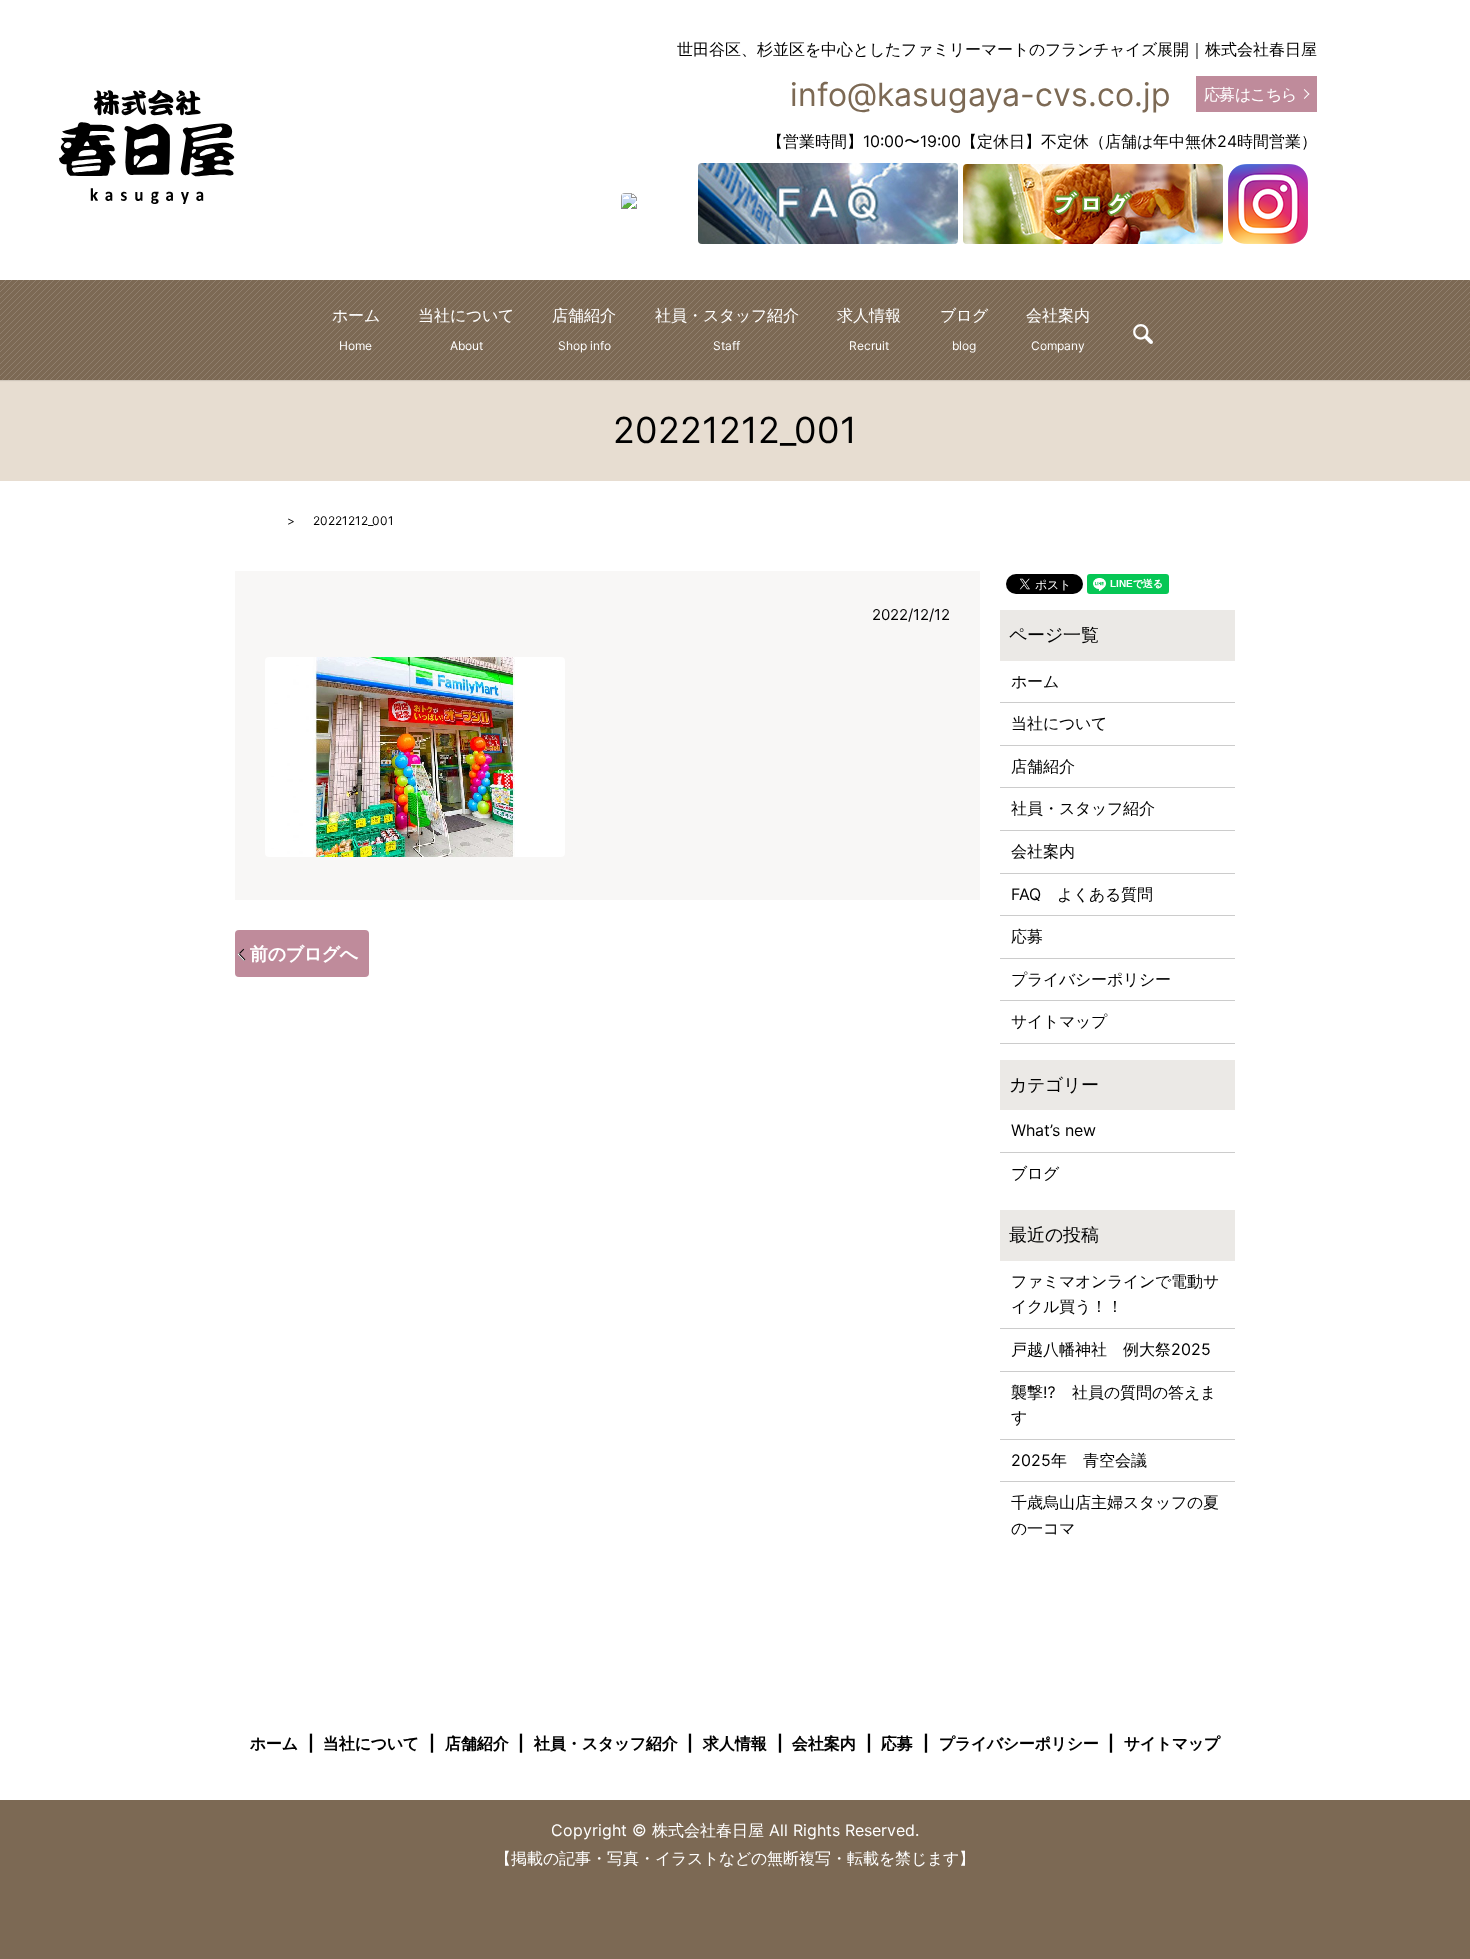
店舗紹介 (584, 329)
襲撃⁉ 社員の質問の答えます (1113, 1405)
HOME (253, 520)
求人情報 (869, 329)
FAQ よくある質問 (1082, 894)
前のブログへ (304, 953)
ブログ (964, 329)
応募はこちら (1250, 94)
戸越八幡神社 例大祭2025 (1111, 1349)
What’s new (1053, 1130)
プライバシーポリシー (1091, 979)
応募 (1027, 936)
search (1143, 334)
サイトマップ (1059, 1021)
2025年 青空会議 (1079, 1460)
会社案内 (1058, 329)
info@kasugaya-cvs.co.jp (980, 94)
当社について (466, 329)
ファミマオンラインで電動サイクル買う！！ (1115, 1294)
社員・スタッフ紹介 (727, 329)
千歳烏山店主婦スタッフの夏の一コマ (1115, 1515)
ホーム (356, 329)
